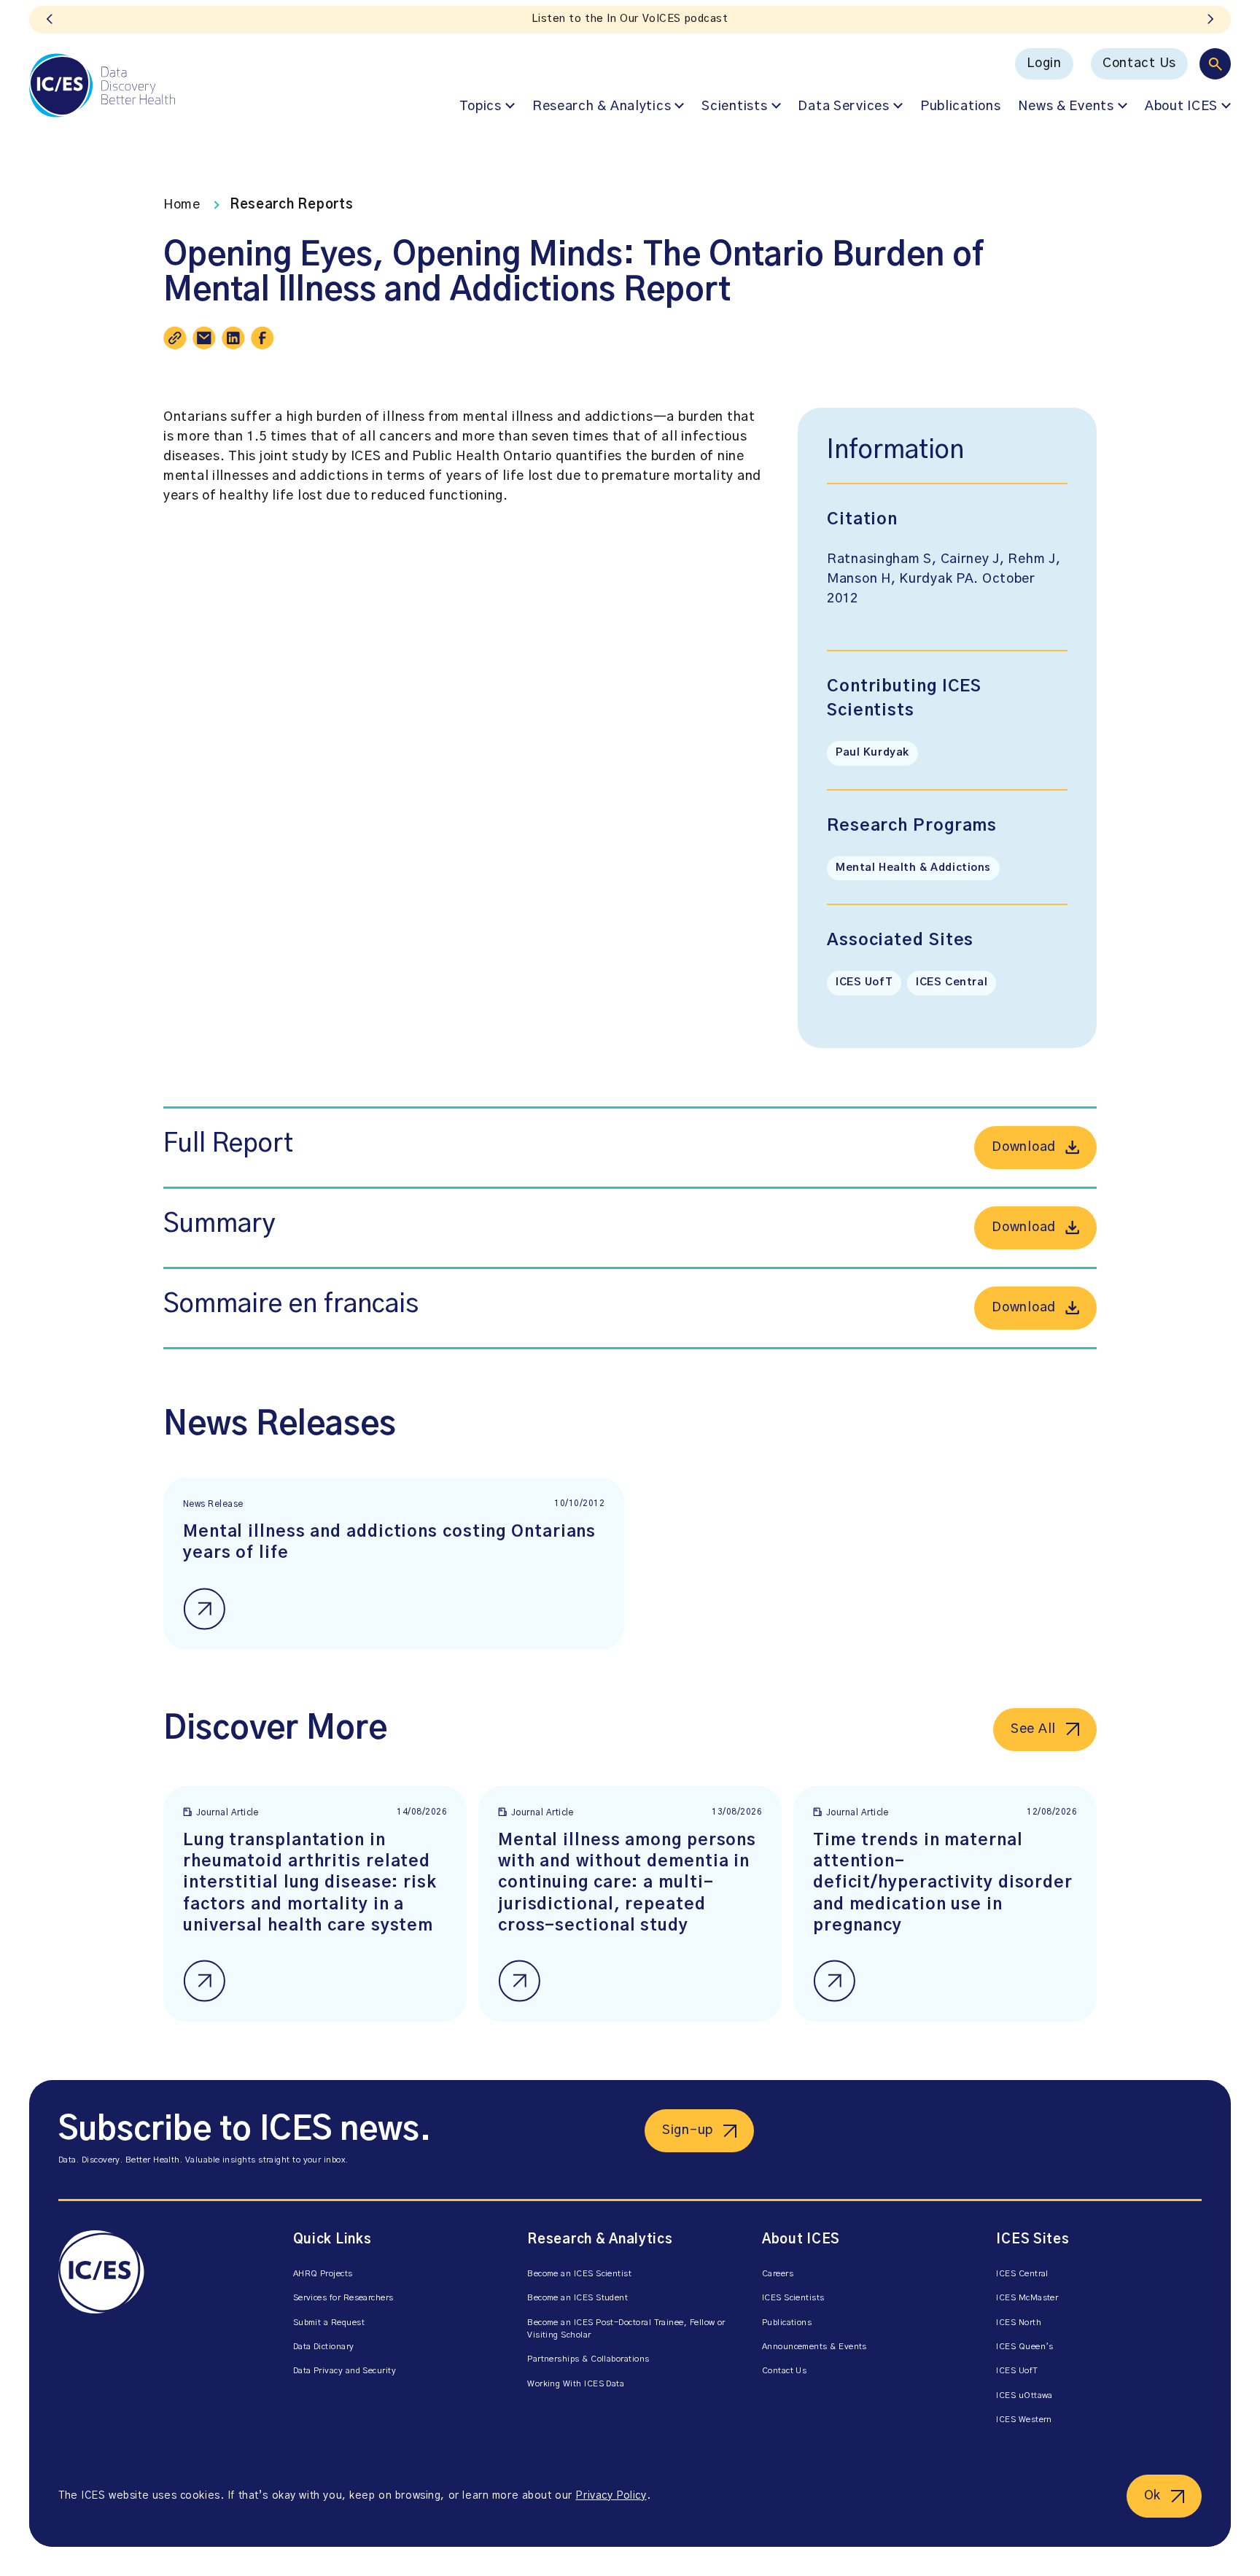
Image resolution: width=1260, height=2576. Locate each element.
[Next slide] (1210, 20)
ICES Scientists (793, 2298)
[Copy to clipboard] (175, 338)
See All (1033, 1729)
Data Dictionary (324, 2347)
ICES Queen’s (1025, 2347)
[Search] (1215, 64)
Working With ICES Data (576, 2384)
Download (1024, 1147)
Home (182, 205)
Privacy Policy (611, 2496)
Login (1044, 63)
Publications (961, 106)
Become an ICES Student (577, 2298)
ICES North (1019, 2323)
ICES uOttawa (1024, 2395)
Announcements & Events (814, 2347)
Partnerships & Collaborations (588, 2359)
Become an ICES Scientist (579, 2274)
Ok (1152, 2496)
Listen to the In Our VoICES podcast (630, 19)
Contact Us (1139, 63)
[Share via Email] (204, 338)
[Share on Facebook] (262, 338)
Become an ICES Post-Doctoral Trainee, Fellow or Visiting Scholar (626, 2329)
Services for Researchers (343, 2298)
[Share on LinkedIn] (233, 338)
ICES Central (952, 982)
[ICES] (102, 85)
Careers (778, 2274)
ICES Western (1024, 2420)
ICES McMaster (1027, 2298)
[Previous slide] (50, 20)
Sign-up (688, 2130)
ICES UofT (864, 982)
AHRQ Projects (323, 2274)
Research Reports (292, 205)
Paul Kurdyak (872, 753)
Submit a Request (329, 2323)
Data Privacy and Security (345, 2371)
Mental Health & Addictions (913, 868)
